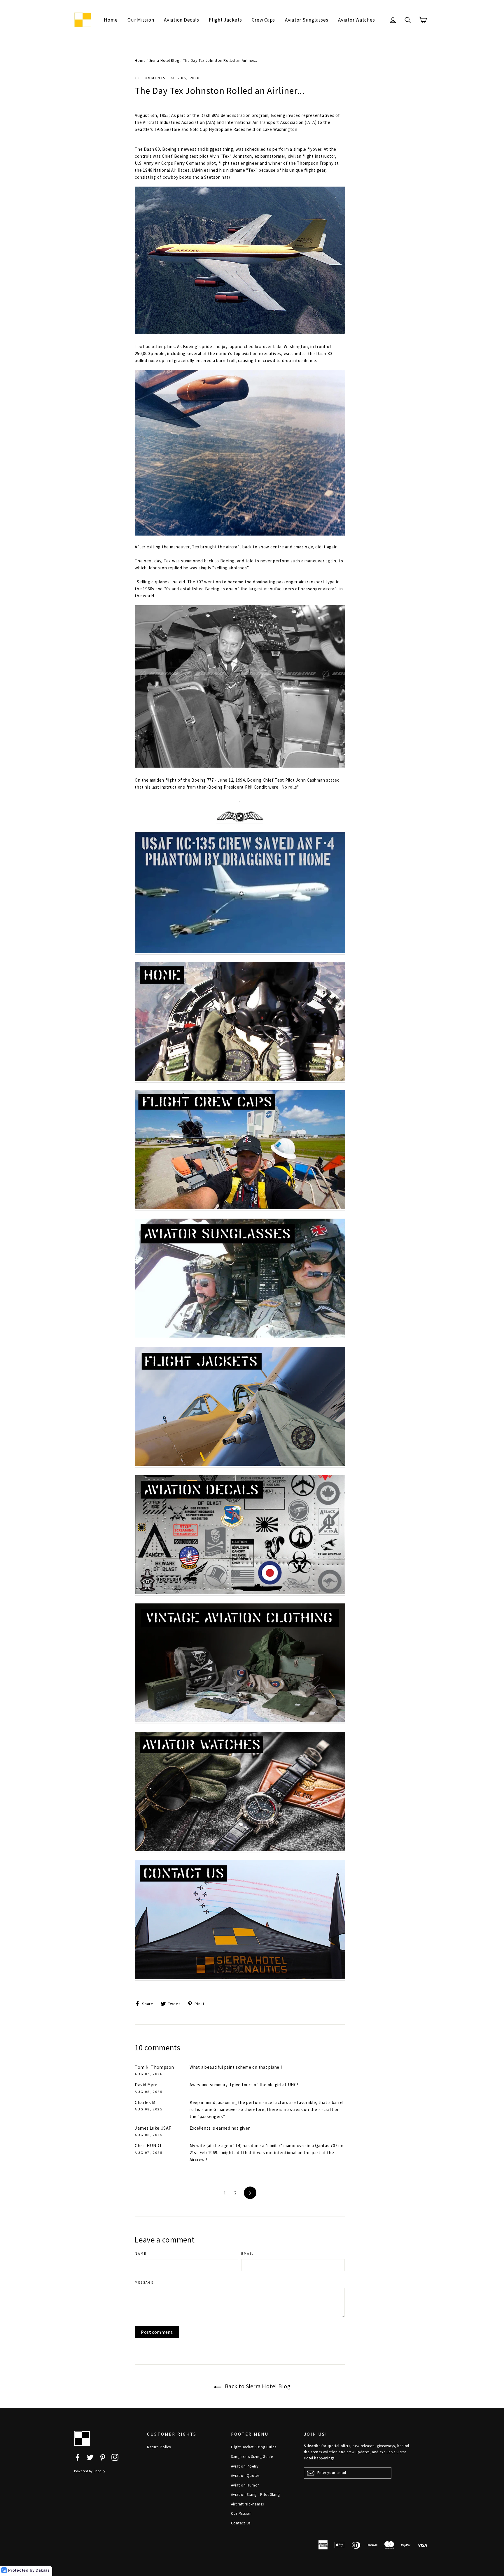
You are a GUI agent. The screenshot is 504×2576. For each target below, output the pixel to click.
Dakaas (43, 2570)
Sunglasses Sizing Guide (252, 2457)
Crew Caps (263, 20)
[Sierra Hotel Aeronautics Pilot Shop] (240, 1080)
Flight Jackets (225, 20)
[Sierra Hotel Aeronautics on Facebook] (78, 2457)
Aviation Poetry (245, 2466)
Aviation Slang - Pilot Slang (256, 2495)
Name (141, 2253)
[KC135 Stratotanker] (240, 952)
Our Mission (141, 20)
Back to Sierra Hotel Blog (257, 2386)
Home (111, 20)
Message (144, 2282)
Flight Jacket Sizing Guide (254, 2447)
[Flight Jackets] (240, 1465)
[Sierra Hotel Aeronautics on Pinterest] (103, 2457)
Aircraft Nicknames (248, 2504)
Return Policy (159, 2447)
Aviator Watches (356, 20)
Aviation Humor (245, 2485)
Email (247, 2253)
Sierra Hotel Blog (164, 60)
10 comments (150, 78)
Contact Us (241, 2523)
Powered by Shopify (90, 2471)
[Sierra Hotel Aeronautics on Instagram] (115, 2457)
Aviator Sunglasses (307, 20)
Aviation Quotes (245, 2476)
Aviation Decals (181, 20)
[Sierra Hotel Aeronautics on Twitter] (90, 2457)
